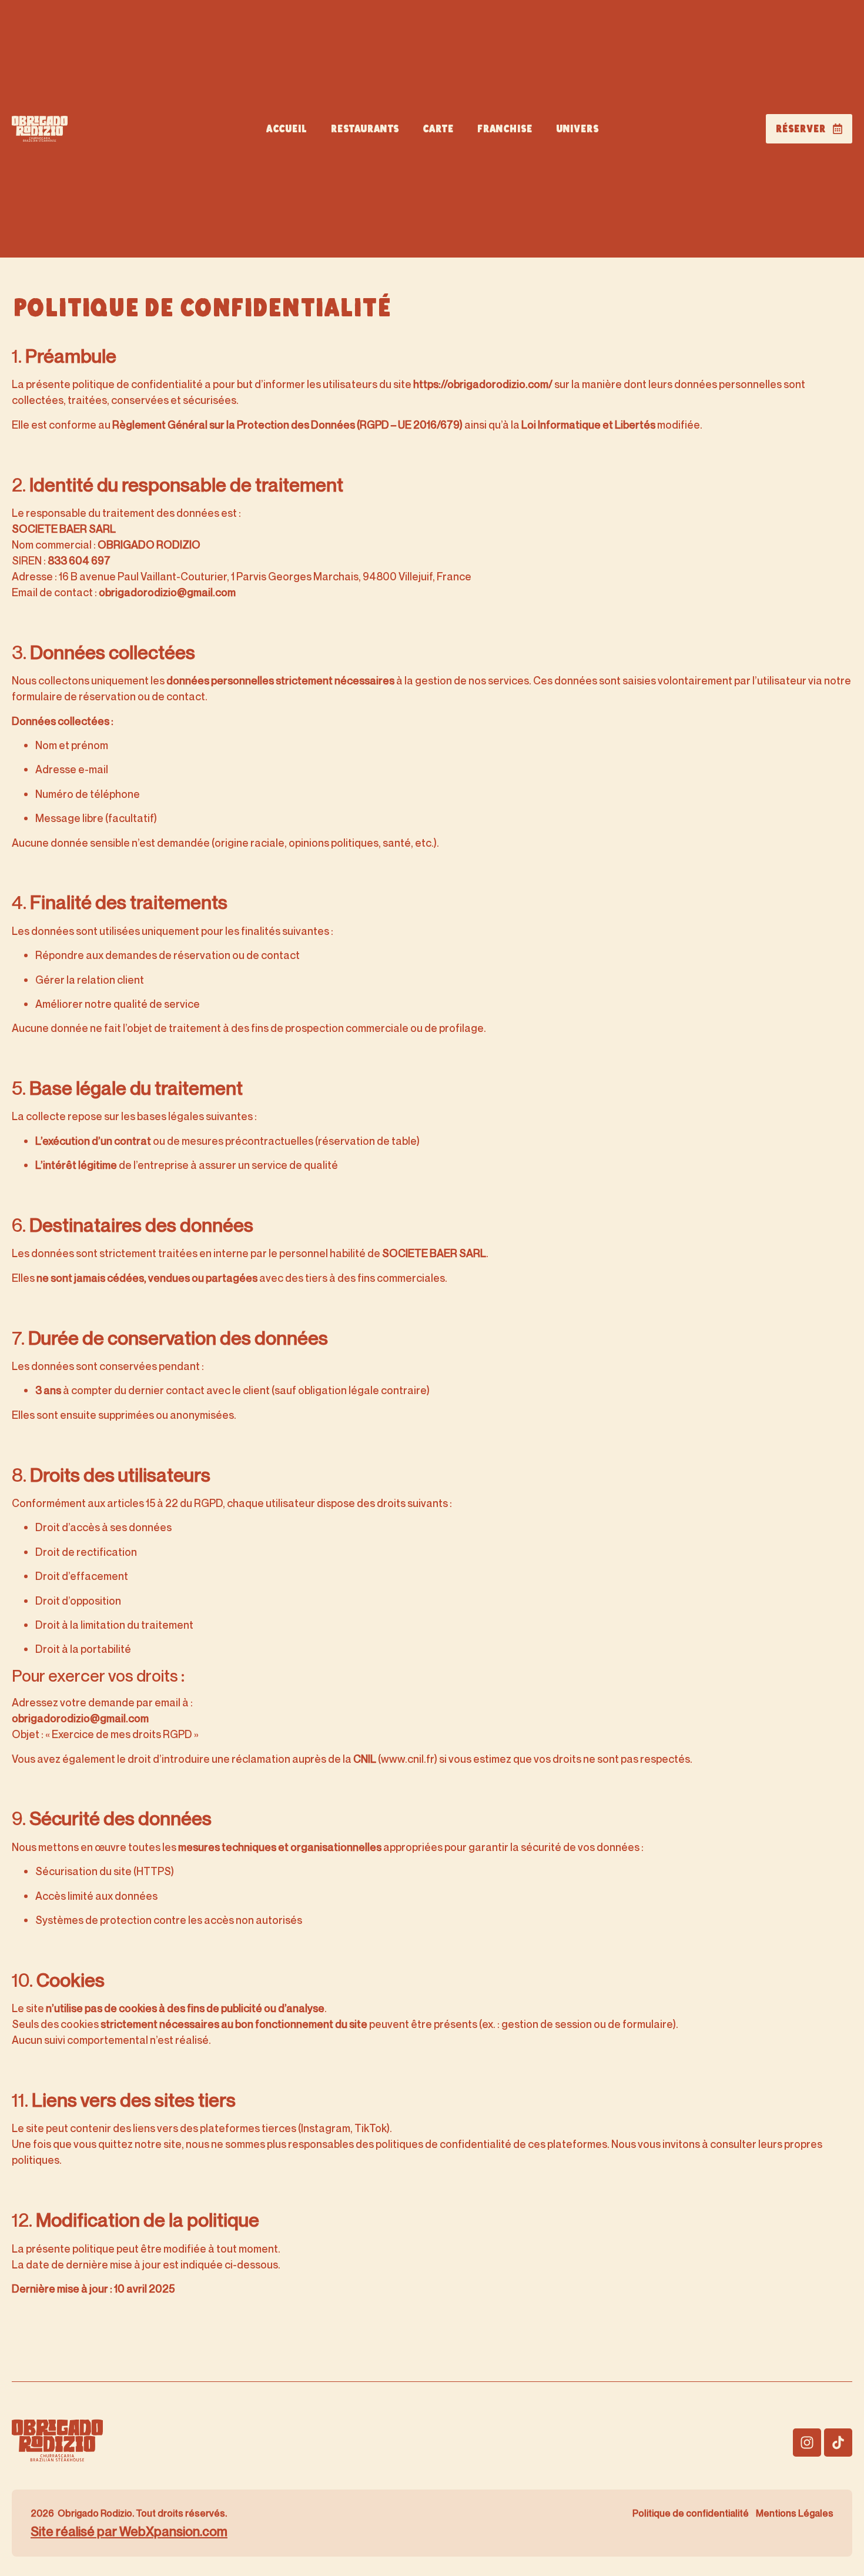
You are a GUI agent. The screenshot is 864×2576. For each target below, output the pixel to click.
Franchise (504, 129)
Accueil (286, 129)
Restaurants (364, 129)
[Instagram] (807, 2443)
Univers (577, 129)
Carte (438, 129)
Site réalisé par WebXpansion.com (129, 2531)
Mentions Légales (795, 2513)
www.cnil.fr (408, 1759)
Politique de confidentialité (691, 2513)
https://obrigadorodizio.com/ (483, 384)
